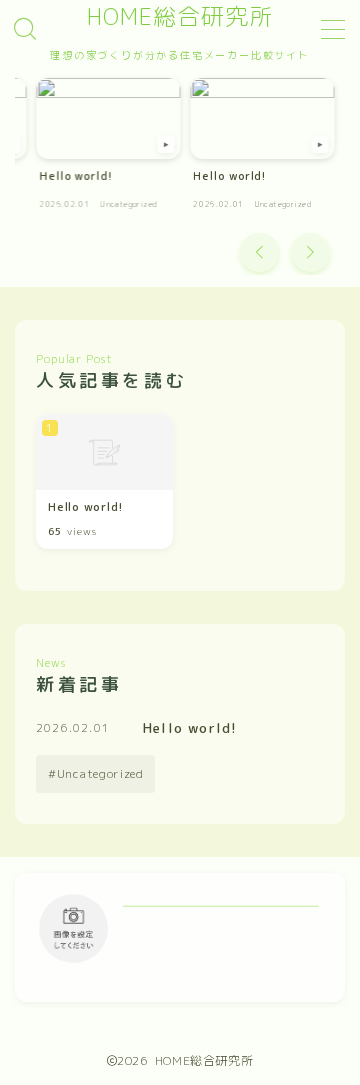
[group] (109, 149)
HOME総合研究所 (180, 16)
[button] (259, 252)
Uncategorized (100, 773)
